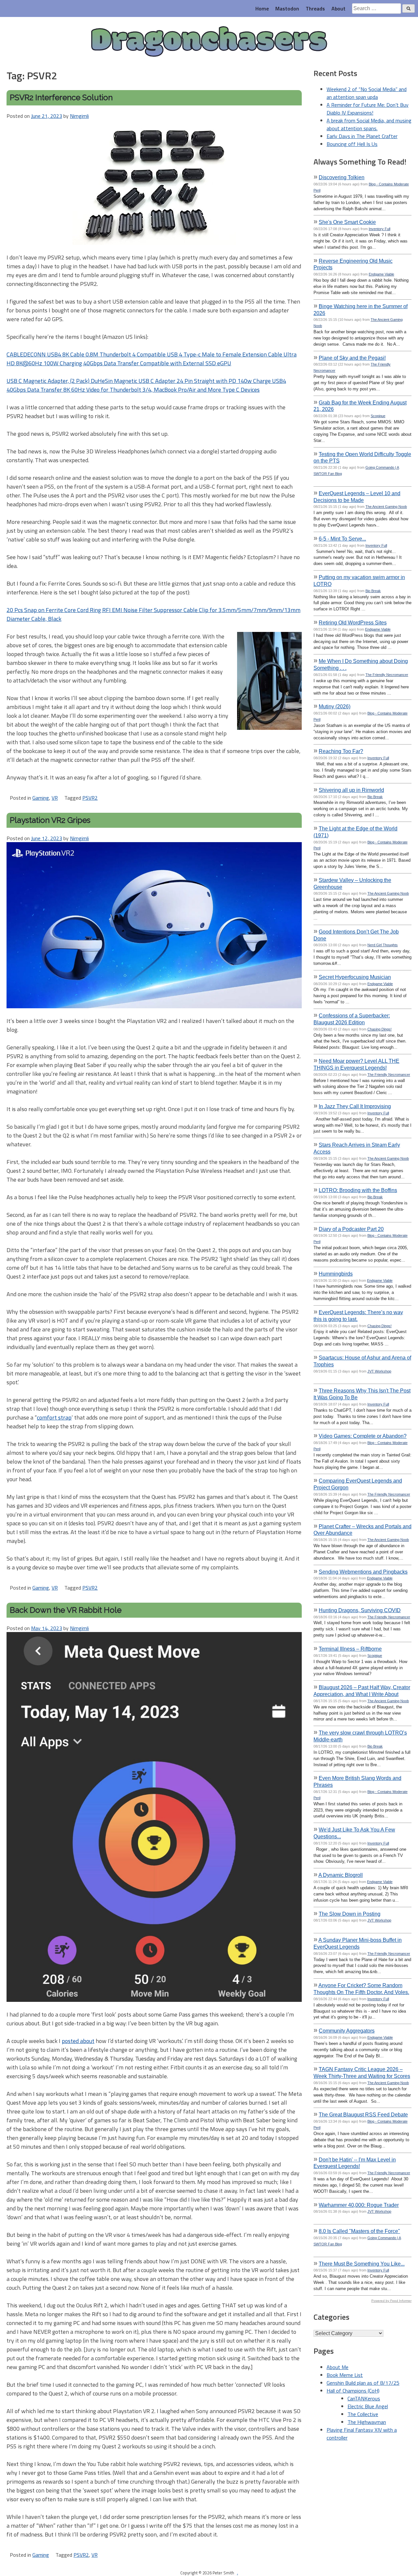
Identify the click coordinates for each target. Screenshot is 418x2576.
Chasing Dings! (379, 1029)
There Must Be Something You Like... (362, 2264)
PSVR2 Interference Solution (61, 97)
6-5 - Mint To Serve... (342, 539)
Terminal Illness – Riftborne (350, 1649)
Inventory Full (379, 229)
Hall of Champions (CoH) (353, 2391)
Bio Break (373, 591)
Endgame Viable (381, 274)
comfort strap (54, 1417)
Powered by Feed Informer (391, 2301)
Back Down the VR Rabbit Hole (66, 1610)
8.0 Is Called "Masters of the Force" (359, 2231)
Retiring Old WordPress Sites (353, 622)
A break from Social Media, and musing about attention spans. (369, 124)
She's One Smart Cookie (347, 222)
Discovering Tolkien (342, 177)
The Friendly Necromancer (387, 675)
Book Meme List (345, 2375)
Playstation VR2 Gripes (50, 820)
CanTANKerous (364, 2398)
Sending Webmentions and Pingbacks (363, 1572)
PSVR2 (90, 798)
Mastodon (287, 8)
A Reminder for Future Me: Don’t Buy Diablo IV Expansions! (368, 109)
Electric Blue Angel (368, 2406)
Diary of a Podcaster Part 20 (351, 1229)
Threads (315, 8)
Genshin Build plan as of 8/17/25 (363, 2383)
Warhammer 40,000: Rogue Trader (359, 2205)
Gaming (41, 798)
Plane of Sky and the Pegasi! (352, 358)
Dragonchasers (209, 42)
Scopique (378, 416)
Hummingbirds (336, 1274)
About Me (338, 2367)
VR (55, 798)
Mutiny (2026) (335, 706)
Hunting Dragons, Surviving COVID (360, 1610)
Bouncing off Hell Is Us (352, 144)
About (338, 8)
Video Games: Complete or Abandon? (363, 1436)
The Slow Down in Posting (350, 1914)
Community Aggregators (347, 2031)
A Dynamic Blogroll (341, 1875)
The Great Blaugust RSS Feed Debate (363, 2114)
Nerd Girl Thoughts (383, 945)
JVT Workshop (379, 1371)
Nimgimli (79, 116)
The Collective (363, 2414)
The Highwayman (367, 2422)
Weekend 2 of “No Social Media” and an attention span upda (367, 93)
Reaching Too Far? (341, 751)
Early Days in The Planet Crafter (362, 136)
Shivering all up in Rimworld (351, 790)
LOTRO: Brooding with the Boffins (358, 1190)
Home (262, 8)
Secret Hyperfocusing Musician (355, 977)
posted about (78, 2041)
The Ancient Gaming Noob (386, 507)
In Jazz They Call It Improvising (355, 1106)
